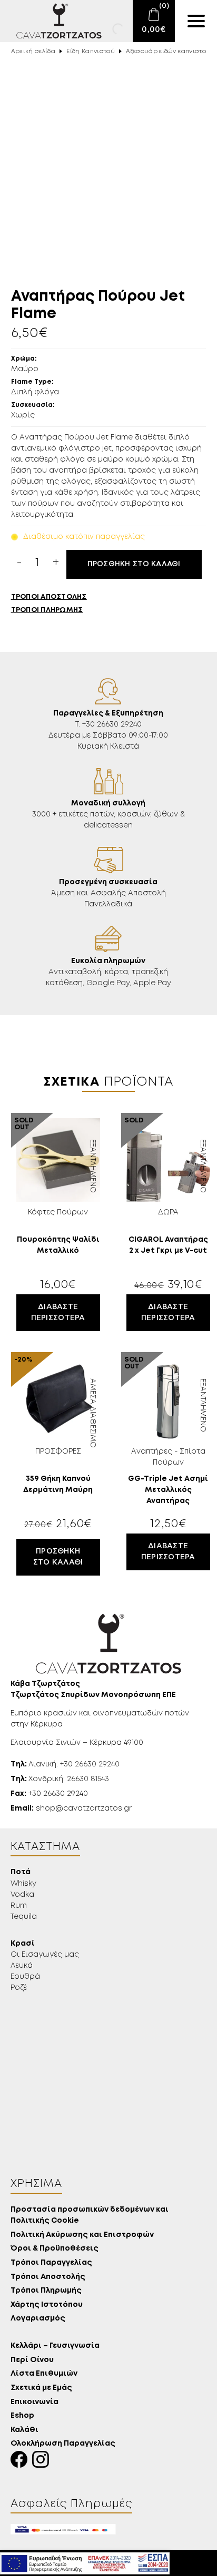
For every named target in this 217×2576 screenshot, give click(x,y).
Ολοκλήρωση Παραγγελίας (63, 2444)
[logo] (53, 21)
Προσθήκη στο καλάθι (134, 564)
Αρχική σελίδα (33, 52)
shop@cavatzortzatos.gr (71, 1808)
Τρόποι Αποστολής (48, 2277)
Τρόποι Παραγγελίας (51, 2263)
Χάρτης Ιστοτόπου (47, 2305)
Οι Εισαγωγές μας (45, 1955)
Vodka (22, 1895)
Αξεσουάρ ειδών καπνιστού (168, 52)
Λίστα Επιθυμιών (44, 2374)
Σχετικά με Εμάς (41, 2388)
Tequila (24, 1917)
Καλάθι (24, 2430)
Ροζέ (19, 1988)
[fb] (21, 2462)
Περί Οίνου (32, 2360)
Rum (19, 1906)
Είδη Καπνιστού (91, 52)
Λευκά (22, 1966)
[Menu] (196, 21)
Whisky (23, 1884)
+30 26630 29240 (49, 1794)
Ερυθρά (25, 1977)
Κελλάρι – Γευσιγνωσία (55, 2346)
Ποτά (21, 1872)
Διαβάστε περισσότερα (58, 1312)
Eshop (22, 2416)
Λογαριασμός (38, 2319)
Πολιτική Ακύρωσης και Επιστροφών (82, 2235)
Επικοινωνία (34, 2402)
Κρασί (23, 1944)
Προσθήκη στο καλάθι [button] (58, 1557)
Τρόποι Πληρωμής (46, 2291)
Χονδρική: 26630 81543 (60, 1779)
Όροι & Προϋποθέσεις (55, 2249)
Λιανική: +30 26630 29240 (65, 1764)
